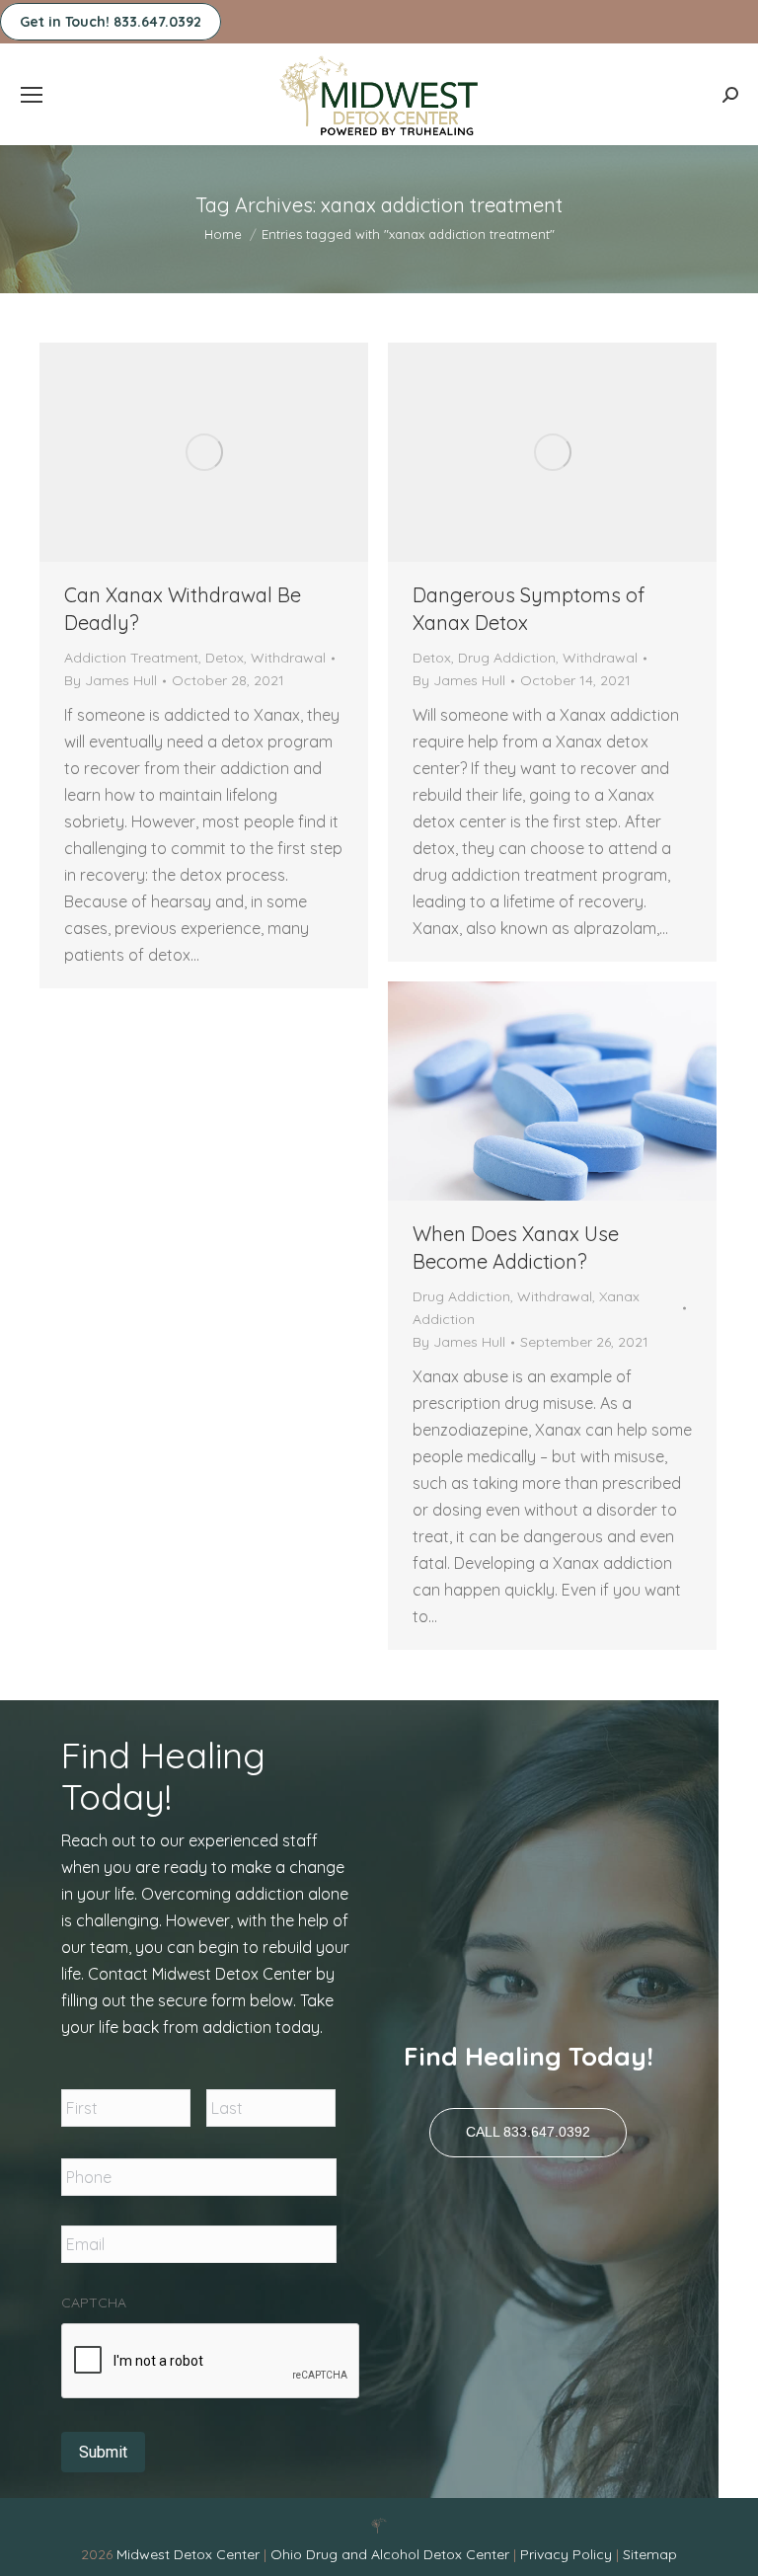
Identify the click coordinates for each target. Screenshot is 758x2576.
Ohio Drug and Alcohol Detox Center (390, 2554)
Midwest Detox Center (190, 2554)
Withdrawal (288, 658)
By (111, 680)
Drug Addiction (507, 658)
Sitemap (650, 2554)
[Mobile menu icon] (32, 95)
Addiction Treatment (131, 658)
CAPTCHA (94, 2303)
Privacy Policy (568, 2554)
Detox (225, 658)
